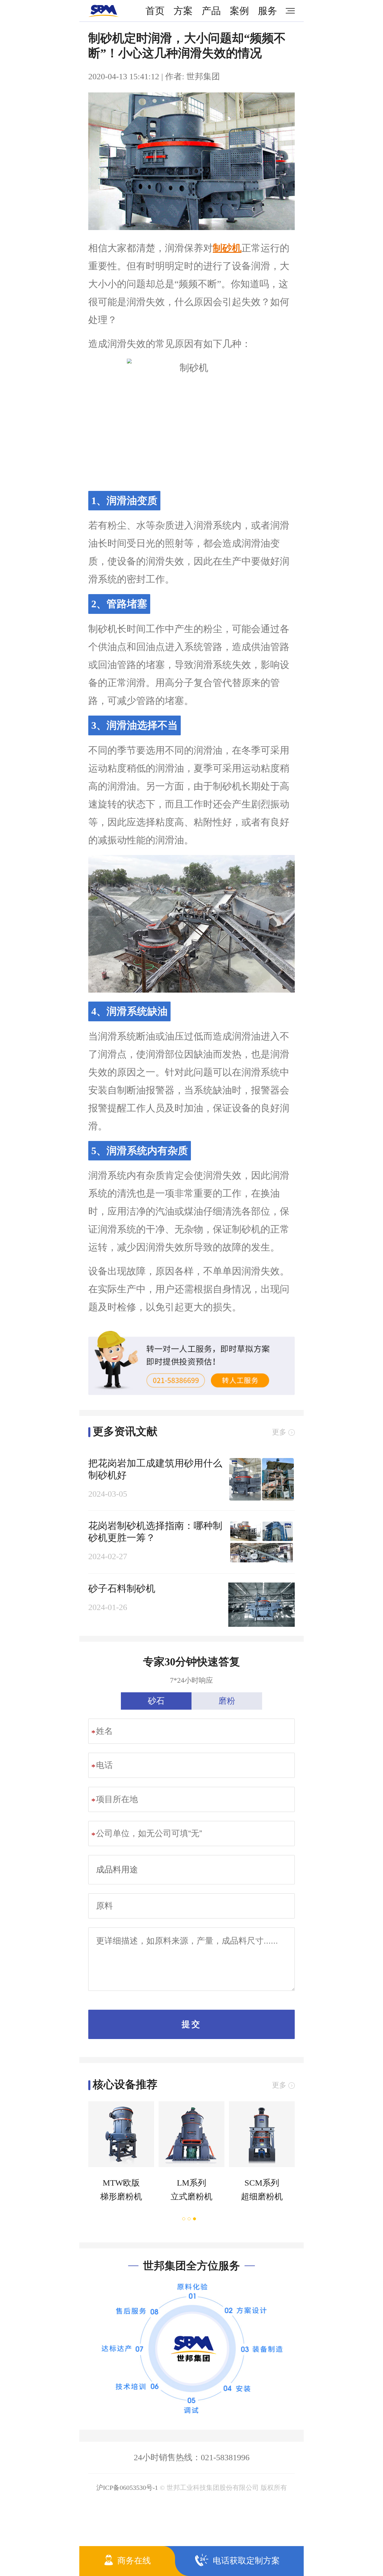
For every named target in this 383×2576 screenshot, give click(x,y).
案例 (239, 11)
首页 (155, 11)
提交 (191, 2024)
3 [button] (195, 2219)
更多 (279, 1432)
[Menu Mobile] (288, 11)
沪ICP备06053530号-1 (127, 2488)
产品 (211, 11)
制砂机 (227, 248)
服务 (268, 11)
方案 (183, 11)
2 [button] (189, 2219)
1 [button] (184, 2219)
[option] (119, 2157)
